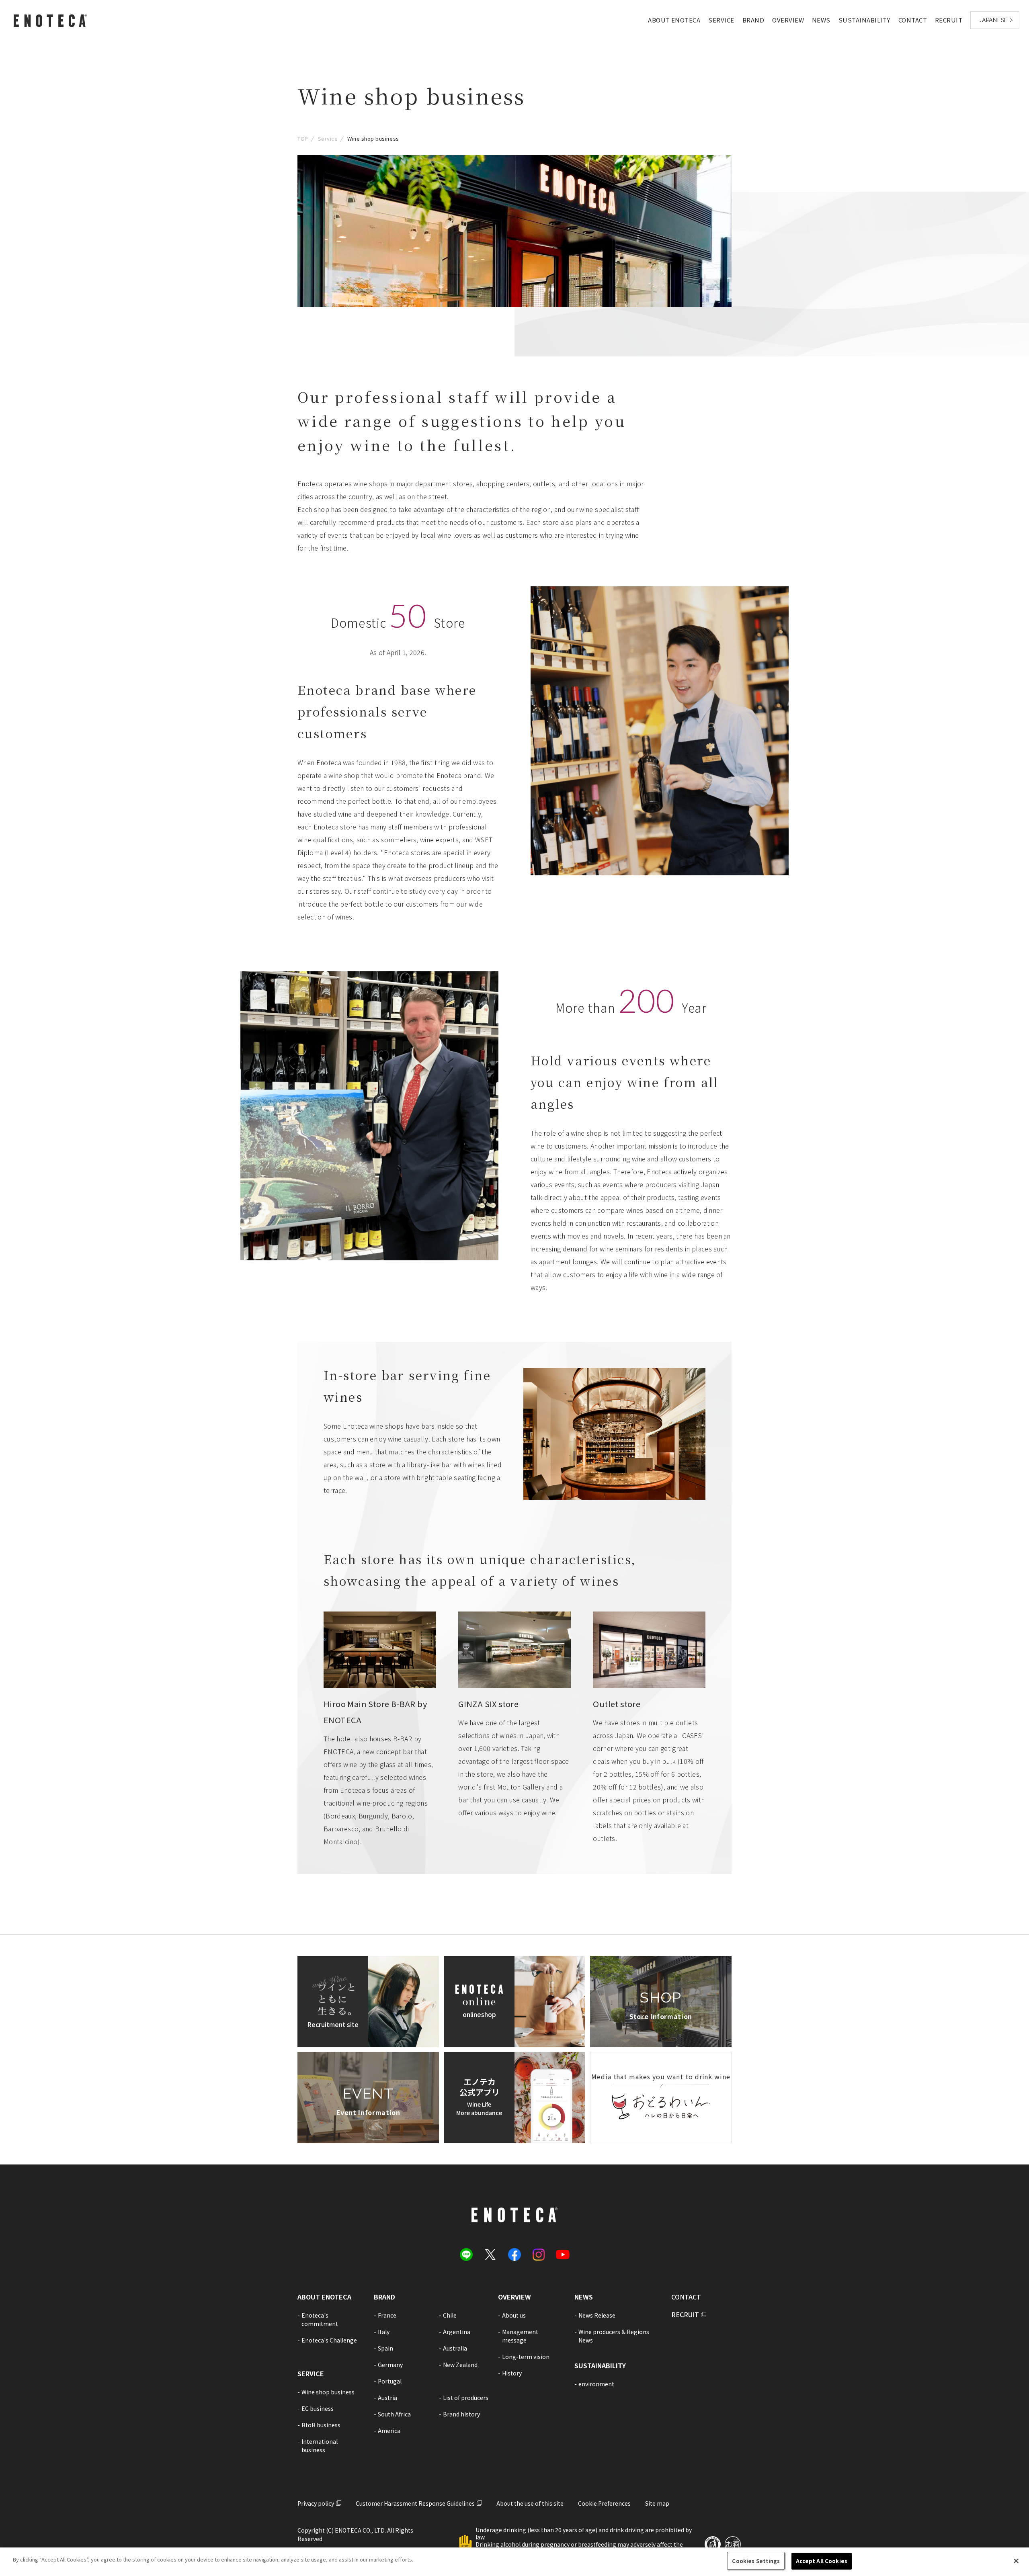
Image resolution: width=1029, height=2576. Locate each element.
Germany (390, 2365)
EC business (318, 2408)
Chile (450, 2315)
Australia (455, 2348)
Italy (384, 2332)
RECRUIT (949, 20)
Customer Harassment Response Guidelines (415, 2503)
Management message (520, 2336)
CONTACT (913, 20)
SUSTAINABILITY (864, 20)
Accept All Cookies (822, 2561)
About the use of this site (530, 2503)
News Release (597, 2315)
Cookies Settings (756, 2561)
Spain (385, 2348)
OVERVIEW (788, 20)
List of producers (466, 2398)
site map (657, 2503)
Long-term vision (526, 2357)
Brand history (461, 2414)
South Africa (394, 2414)
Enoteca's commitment (320, 2319)
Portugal (390, 2381)
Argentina (457, 2332)
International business (320, 2446)
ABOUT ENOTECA (674, 20)
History (512, 2373)
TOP (303, 138)
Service (328, 138)
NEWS (821, 20)
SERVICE (721, 20)
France (387, 2315)
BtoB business (321, 2425)
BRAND (753, 20)
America (389, 2431)
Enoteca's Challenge (329, 2340)
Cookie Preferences (604, 2503)
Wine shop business (328, 2392)
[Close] (1016, 2561)
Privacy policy (316, 2503)
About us (514, 2315)
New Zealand (460, 2365)
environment (596, 2384)
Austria (387, 2398)
